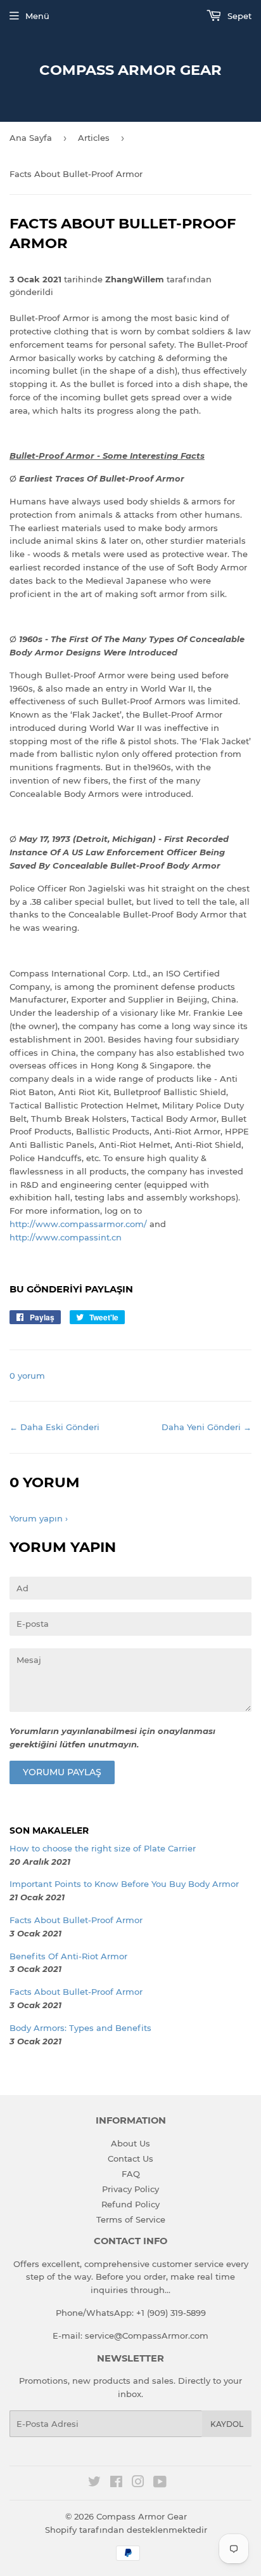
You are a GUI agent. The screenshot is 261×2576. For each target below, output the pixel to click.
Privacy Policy (130, 2189)
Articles (94, 138)
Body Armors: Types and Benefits (80, 2028)
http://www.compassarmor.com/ (78, 1224)
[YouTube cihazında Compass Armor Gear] (160, 2483)
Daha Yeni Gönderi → (207, 1427)
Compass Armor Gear (130, 70)
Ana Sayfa (31, 138)
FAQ (131, 2174)
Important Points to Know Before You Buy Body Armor (124, 1884)
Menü (37, 16)
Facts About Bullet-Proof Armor (76, 1920)
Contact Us (130, 2159)
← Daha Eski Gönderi (54, 1427)
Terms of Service (131, 2219)
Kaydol (227, 2424)
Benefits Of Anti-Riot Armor (68, 1956)
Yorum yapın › (39, 1518)
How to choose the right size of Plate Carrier (103, 1848)
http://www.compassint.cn (66, 1237)
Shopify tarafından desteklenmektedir (126, 2530)
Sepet (238, 16)
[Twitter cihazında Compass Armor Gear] (94, 2483)
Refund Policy (130, 2204)
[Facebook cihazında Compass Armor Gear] (116, 2483)
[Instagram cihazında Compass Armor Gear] (138, 2483)
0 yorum (27, 1376)
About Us (130, 2143)
